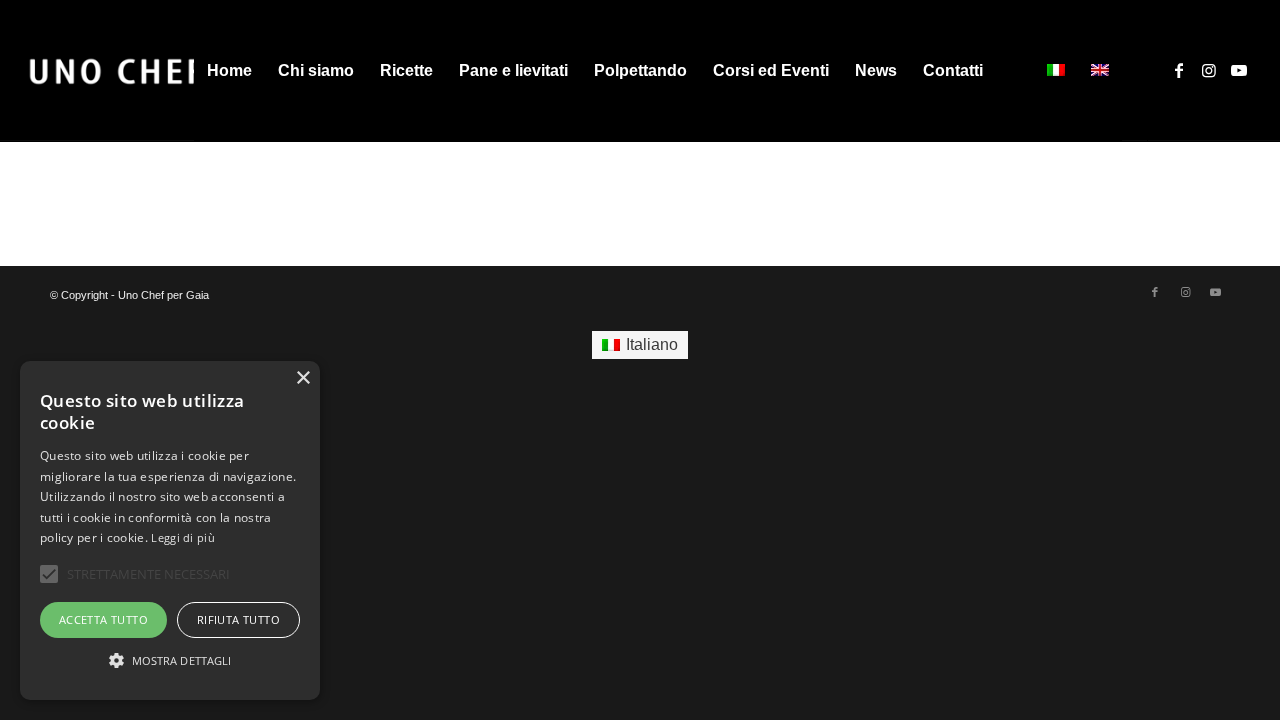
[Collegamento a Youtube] (1239, 70)
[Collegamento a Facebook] (1179, 70)
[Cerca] (1015, 71)
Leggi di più (183, 537)
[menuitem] (229, 71)
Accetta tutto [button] (103, 619)
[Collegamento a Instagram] (1209, 70)
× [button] (302, 378)
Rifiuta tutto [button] (238, 619)
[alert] (170, 530)
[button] (170, 661)
